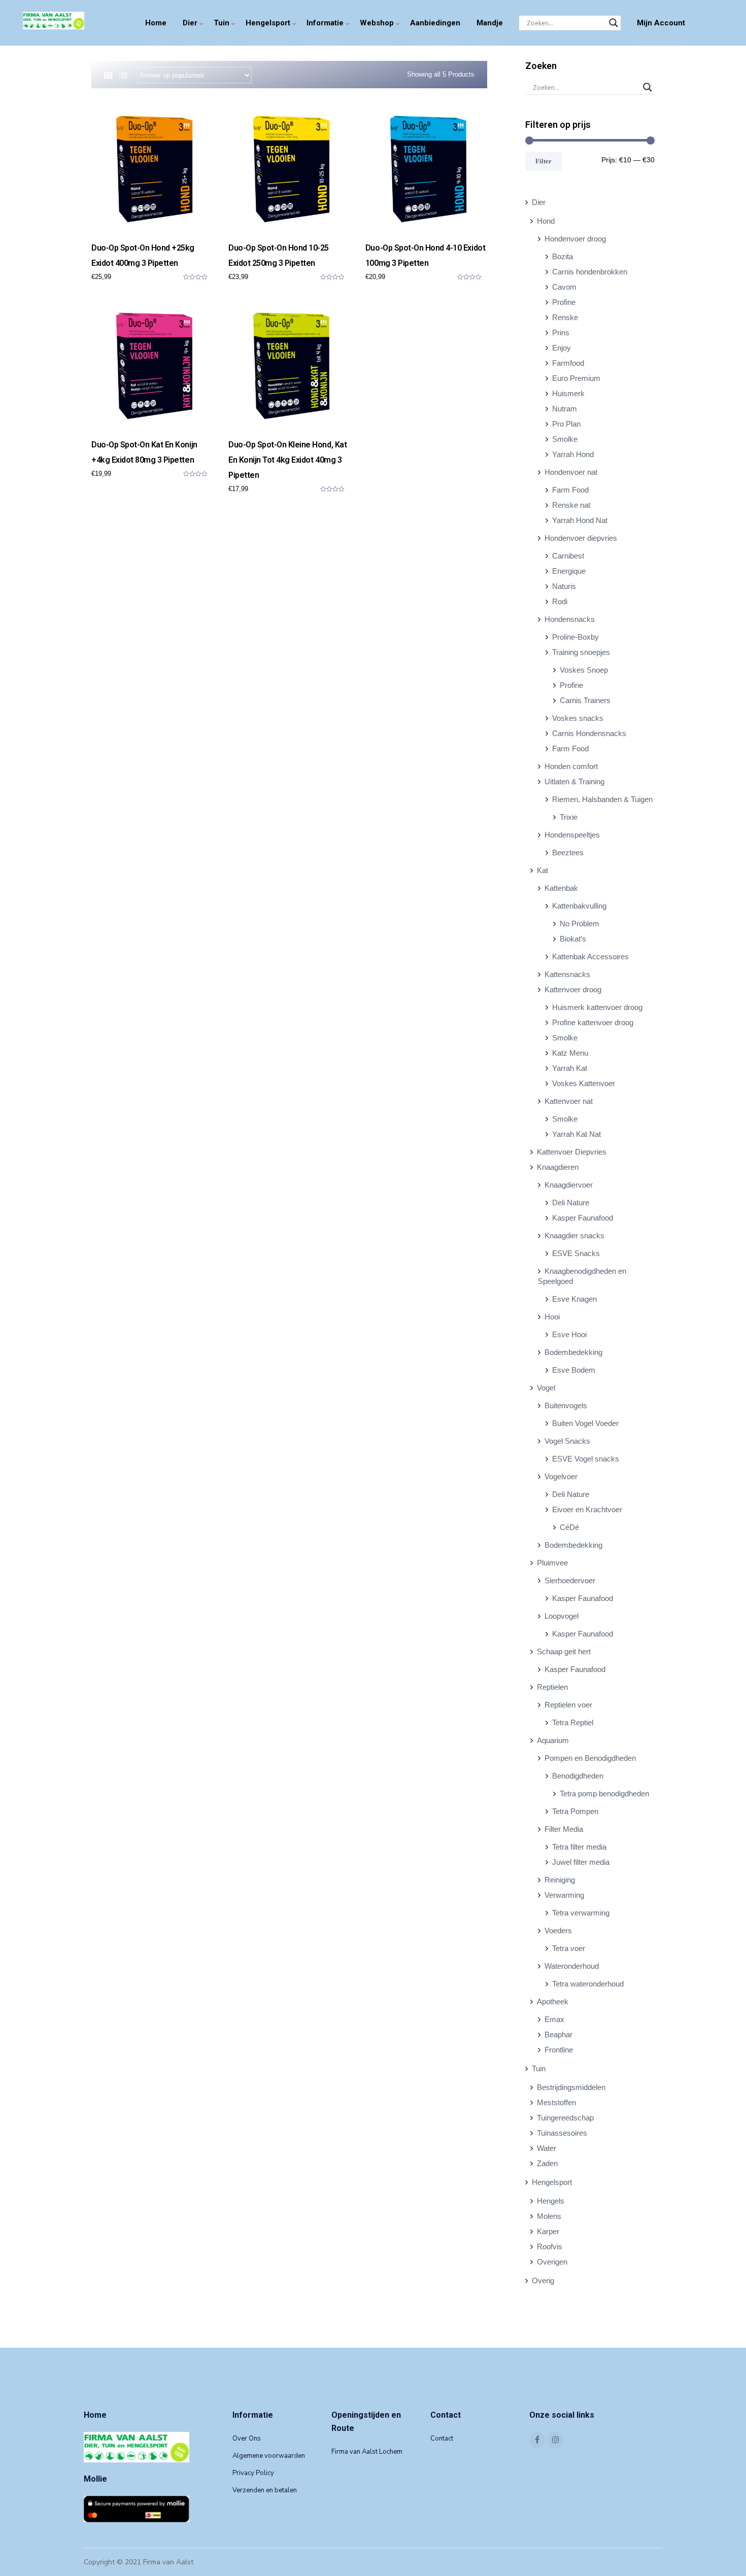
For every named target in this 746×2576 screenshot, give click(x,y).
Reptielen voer (568, 1705)
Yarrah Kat (570, 1068)
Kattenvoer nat (569, 1101)
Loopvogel (562, 1616)
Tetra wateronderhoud (588, 1984)
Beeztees (568, 852)
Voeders (558, 1930)
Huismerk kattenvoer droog (597, 1007)
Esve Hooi (569, 1334)
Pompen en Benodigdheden (590, 1758)
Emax (554, 2019)
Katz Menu (570, 1053)
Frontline (559, 2050)
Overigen (552, 2262)
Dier (190, 23)
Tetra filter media (579, 1847)
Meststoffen (556, 2102)
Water (547, 2148)
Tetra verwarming (581, 1913)
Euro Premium (576, 378)
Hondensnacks (570, 619)
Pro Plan (566, 424)
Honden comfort (571, 766)
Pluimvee (552, 1563)
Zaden (547, 2163)
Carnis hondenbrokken (590, 272)
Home (156, 23)
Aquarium (553, 1740)
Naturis (564, 586)
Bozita (563, 256)
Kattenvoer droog (573, 989)
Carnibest (568, 556)
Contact (442, 2439)
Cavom (564, 287)
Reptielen (552, 1687)
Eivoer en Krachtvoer (587, 1509)
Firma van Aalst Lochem (367, 2452)
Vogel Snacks (567, 1441)
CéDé (569, 1527)
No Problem (580, 924)
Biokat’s (573, 939)
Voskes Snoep (584, 670)
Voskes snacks (578, 718)
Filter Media (564, 1829)
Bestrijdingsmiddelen (571, 2087)
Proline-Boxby (575, 637)
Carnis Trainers (585, 700)
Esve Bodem (574, 1370)
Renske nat (571, 505)
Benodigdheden (578, 1776)
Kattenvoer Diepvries (572, 1152)
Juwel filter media (581, 1862)
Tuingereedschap (565, 2118)
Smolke (565, 439)
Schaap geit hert (564, 1651)
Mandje (490, 23)
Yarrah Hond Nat (580, 520)
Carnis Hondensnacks (589, 733)
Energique (569, 571)
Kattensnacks (567, 974)
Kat (542, 870)
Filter (544, 161)
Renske (565, 317)
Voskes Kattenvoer (584, 1083)
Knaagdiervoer (569, 1185)
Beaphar (558, 2034)
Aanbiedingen (435, 23)
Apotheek (553, 2001)
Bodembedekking (573, 1352)
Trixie (569, 817)
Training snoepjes (581, 652)
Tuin (222, 23)
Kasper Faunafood (583, 1218)
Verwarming (564, 1895)
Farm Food (570, 490)
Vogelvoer (561, 1476)
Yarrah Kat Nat (577, 1134)
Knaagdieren (558, 1167)
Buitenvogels (566, 1405)
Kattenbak (561, 888)
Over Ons (247, 2439)
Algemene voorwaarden (269, 2456)
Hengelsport (268, 23)
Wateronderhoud (572, 1966)
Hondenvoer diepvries (581, 538)
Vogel (546, 1388)
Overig (543, 2281)
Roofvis (550, 2247)
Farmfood (568, 363)
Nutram (565, 409)
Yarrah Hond (573, 454)
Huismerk (568, 393)
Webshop (377, 23)
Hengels (551, 2201)
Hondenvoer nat (571, 472)
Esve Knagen (574, 1299)
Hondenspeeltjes (572, 835)
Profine (564, 302)
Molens (549, 2216)
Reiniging (560, 1880)
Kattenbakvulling (579, 906)
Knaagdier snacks (574, 1235)
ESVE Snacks (576, 1253)
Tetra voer (569, 1948)
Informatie (325, 23)
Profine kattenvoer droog (593, 1022)
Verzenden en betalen (265, 2490)
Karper (548, 2231)
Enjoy (562, 348)
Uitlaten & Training (574, 781)
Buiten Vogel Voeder (585, 1423)
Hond (546, 221)
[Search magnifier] (614, 23)
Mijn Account (661, 23)
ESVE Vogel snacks (586, 1459)
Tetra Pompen (575, 1811)
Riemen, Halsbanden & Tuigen (602, 799)
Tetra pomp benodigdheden (604, 1794)
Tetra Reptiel (573, 1722)
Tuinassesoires (562, 2133)
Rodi (560, 601)
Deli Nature (571, 1203)
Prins (561, 333)
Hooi (552, 1317)
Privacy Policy (253, 2473)
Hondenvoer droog (575, 239)
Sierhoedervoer (570, 1580)
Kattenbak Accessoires (590, 956)
